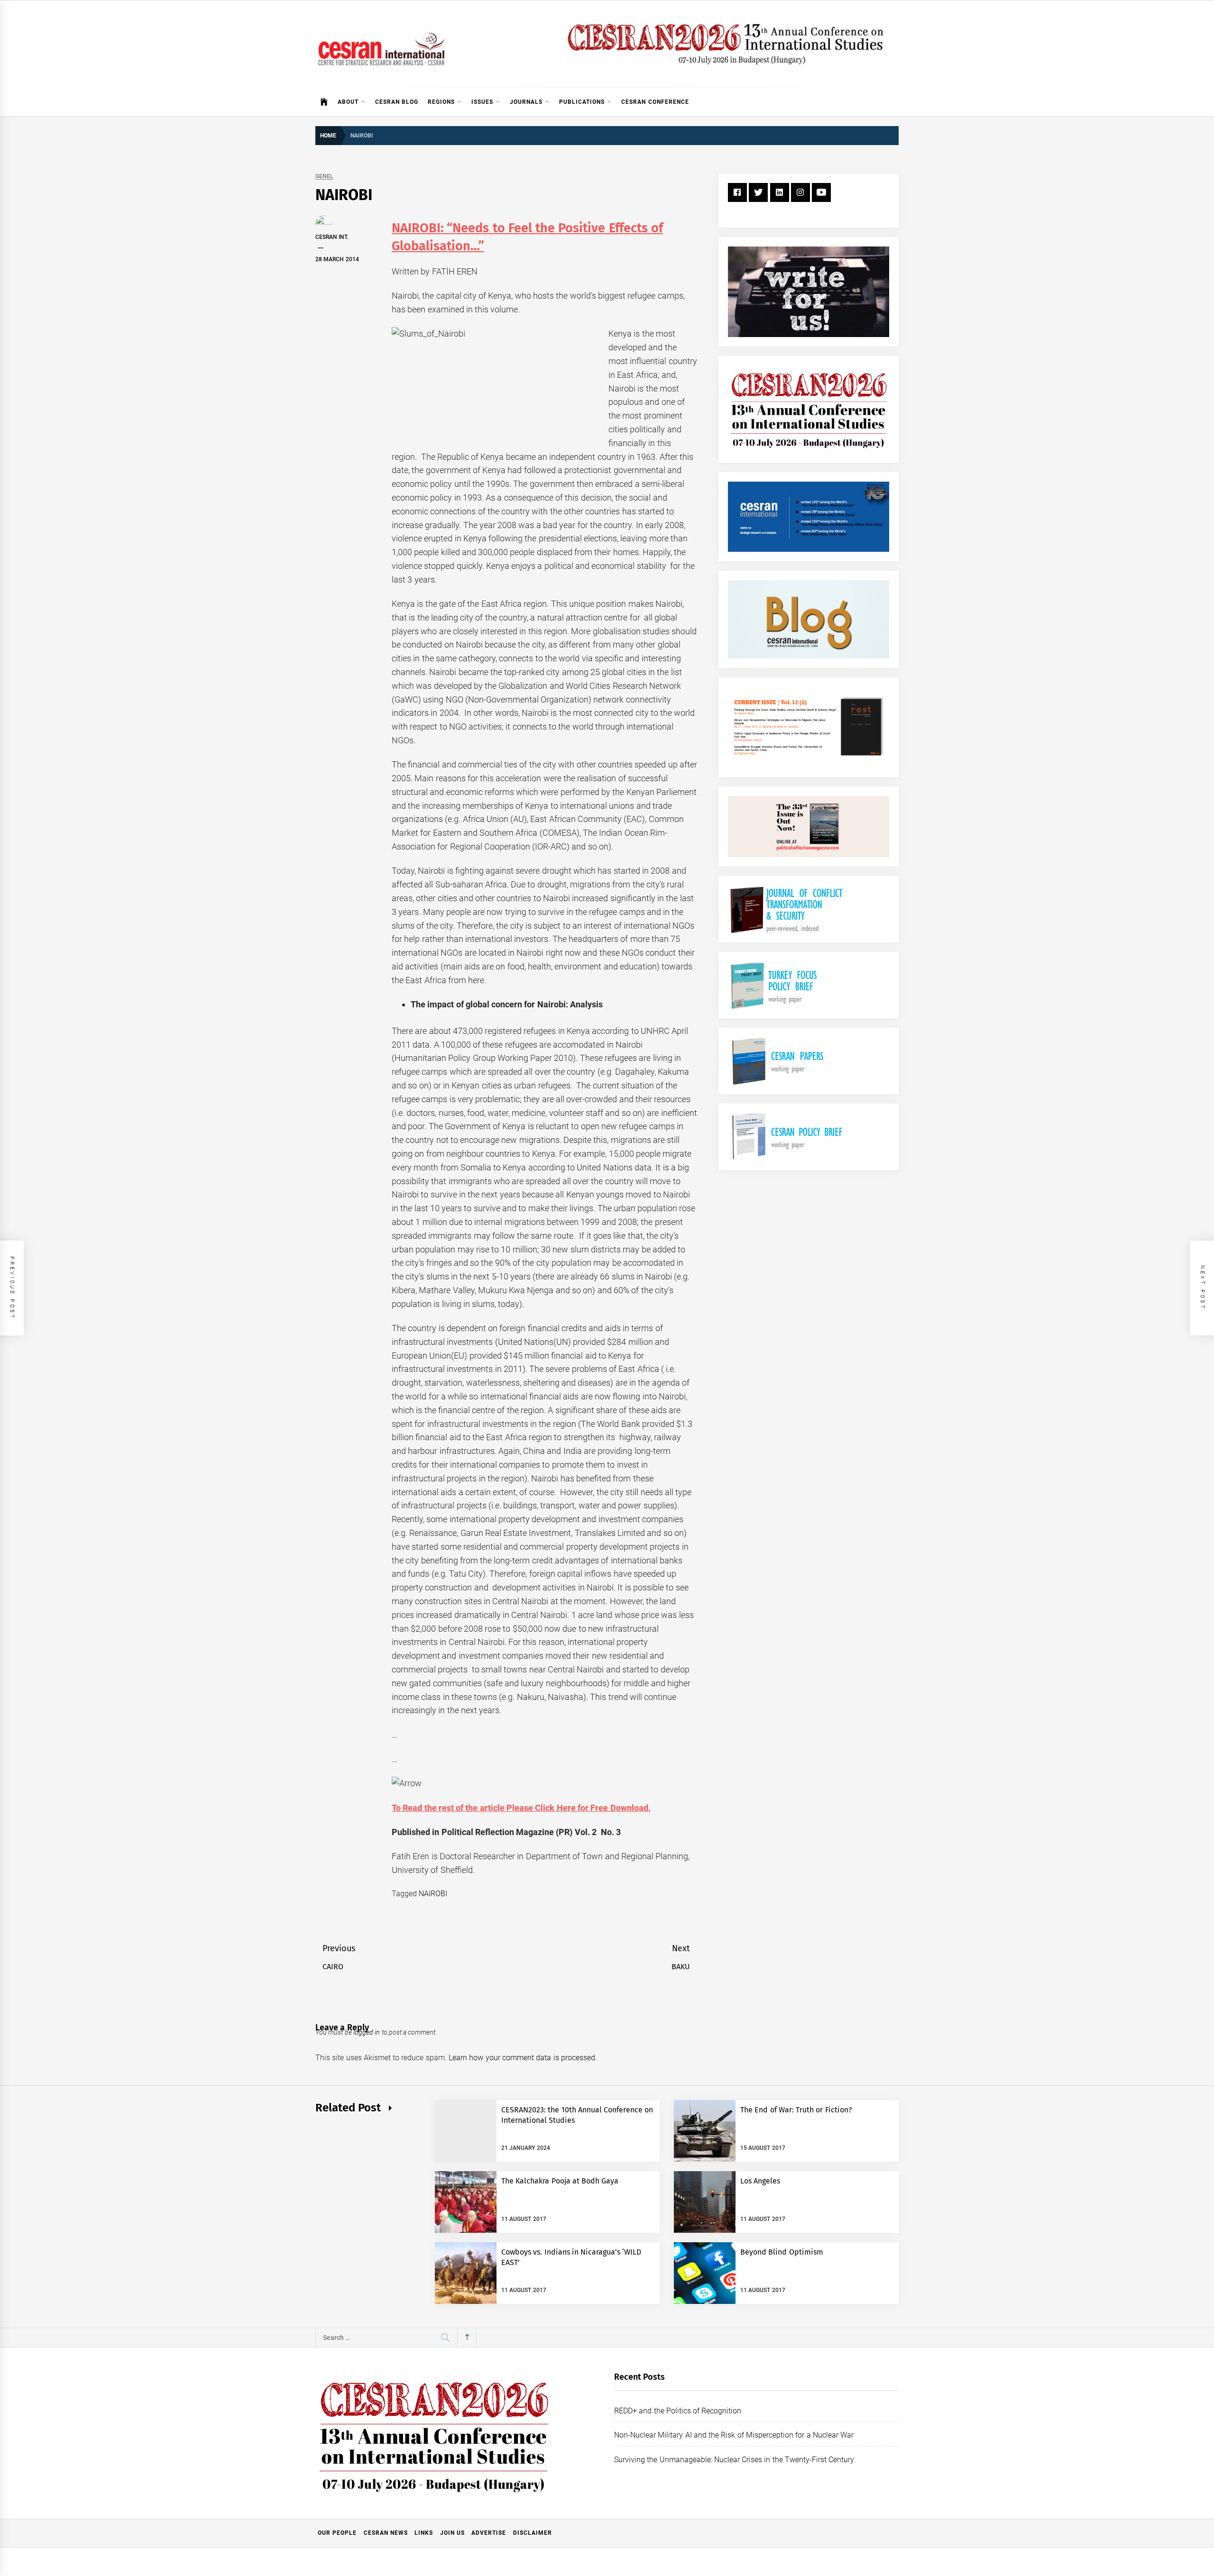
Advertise (489, 2533)
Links (424, 2533)
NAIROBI (433, 1894)
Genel (324, 177)
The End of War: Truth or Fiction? (796, 2110)
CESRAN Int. (332, 237)
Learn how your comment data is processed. (523, 2058)
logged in (367, 2032)
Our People (337, 2533)
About (348, 102)
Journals (526, 102)
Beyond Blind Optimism (782, 2252)
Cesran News (386, 2533)
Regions (441, 102)
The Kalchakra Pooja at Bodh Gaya (560, 2181)
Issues (482, 102)
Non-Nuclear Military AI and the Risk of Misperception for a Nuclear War (734, 2435)
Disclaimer (533, 2533)
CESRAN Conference (655, 102)
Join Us (452, 2533)
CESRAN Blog (397, 102)
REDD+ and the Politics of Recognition (678, 2411)
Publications (582, 102)
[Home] (324, 102)
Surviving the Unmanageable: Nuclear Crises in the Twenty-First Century (734, 2460)
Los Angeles (760, 2181)
